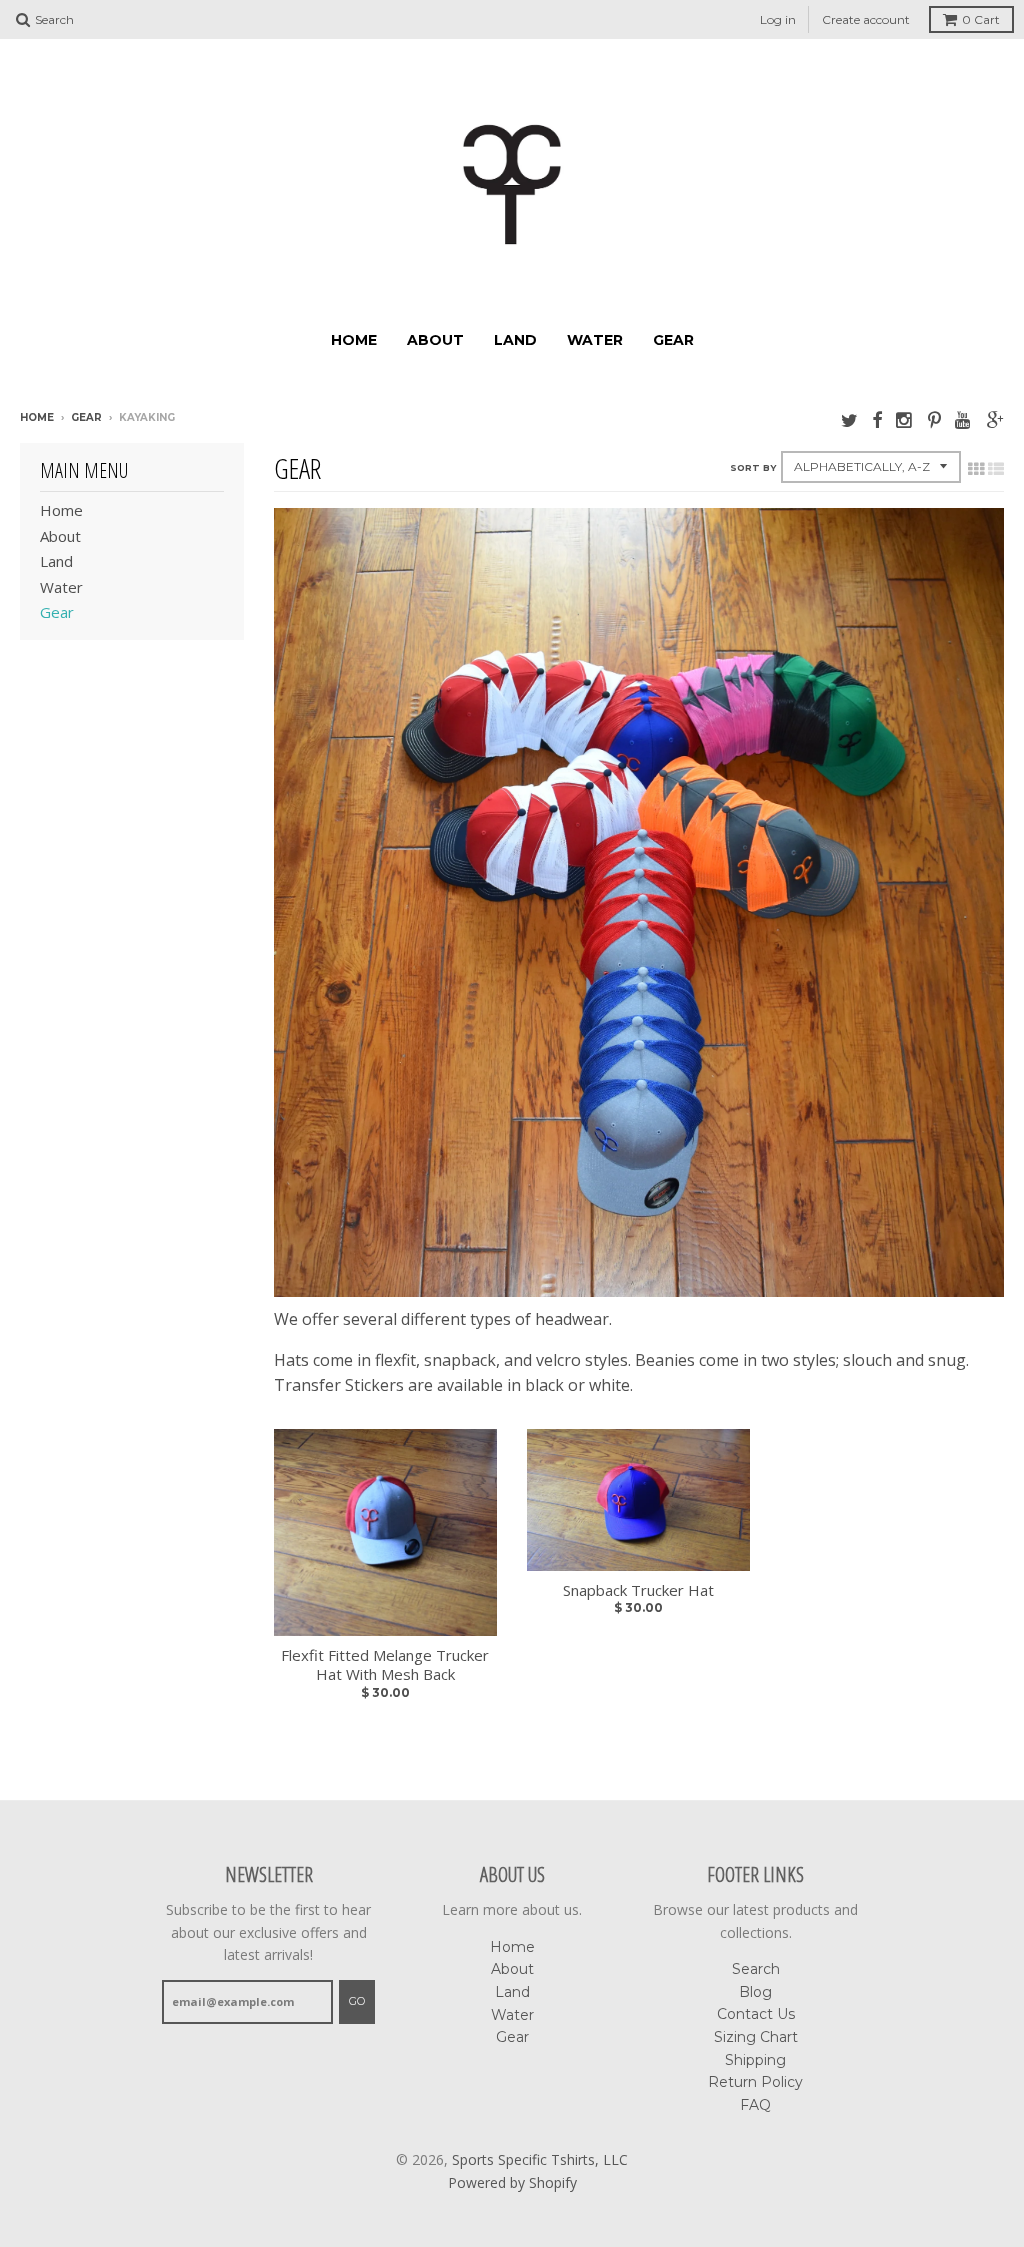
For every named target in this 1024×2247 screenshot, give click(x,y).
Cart (981, 19)
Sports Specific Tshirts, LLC (540, 2159)
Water (595, 340)
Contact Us (756, 2014)
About (435, 340)
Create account (866, 19)
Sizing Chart (756, 2037)
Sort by (753, 467)
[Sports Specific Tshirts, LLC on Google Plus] (995, 419)
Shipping (755, 2060)
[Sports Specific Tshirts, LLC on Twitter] (849, 419)
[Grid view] (976, 469)
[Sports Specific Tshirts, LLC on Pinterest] (934, 419)
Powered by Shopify (512, 2182)
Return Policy (755, 2082)
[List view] (996, 469)
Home (354, 340)
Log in (778, 19)
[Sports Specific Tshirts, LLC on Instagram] (905, 419)
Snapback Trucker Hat (638, 1590)
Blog (755, 1992)
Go (357, 2001)
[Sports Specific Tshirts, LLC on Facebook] (877, 419)
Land (515, 340)
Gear (673, 340)
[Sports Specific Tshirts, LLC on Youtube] (964, 419)
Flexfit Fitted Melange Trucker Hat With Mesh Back (385, 1665)
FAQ (755, 2105)
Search (756, 1969)
